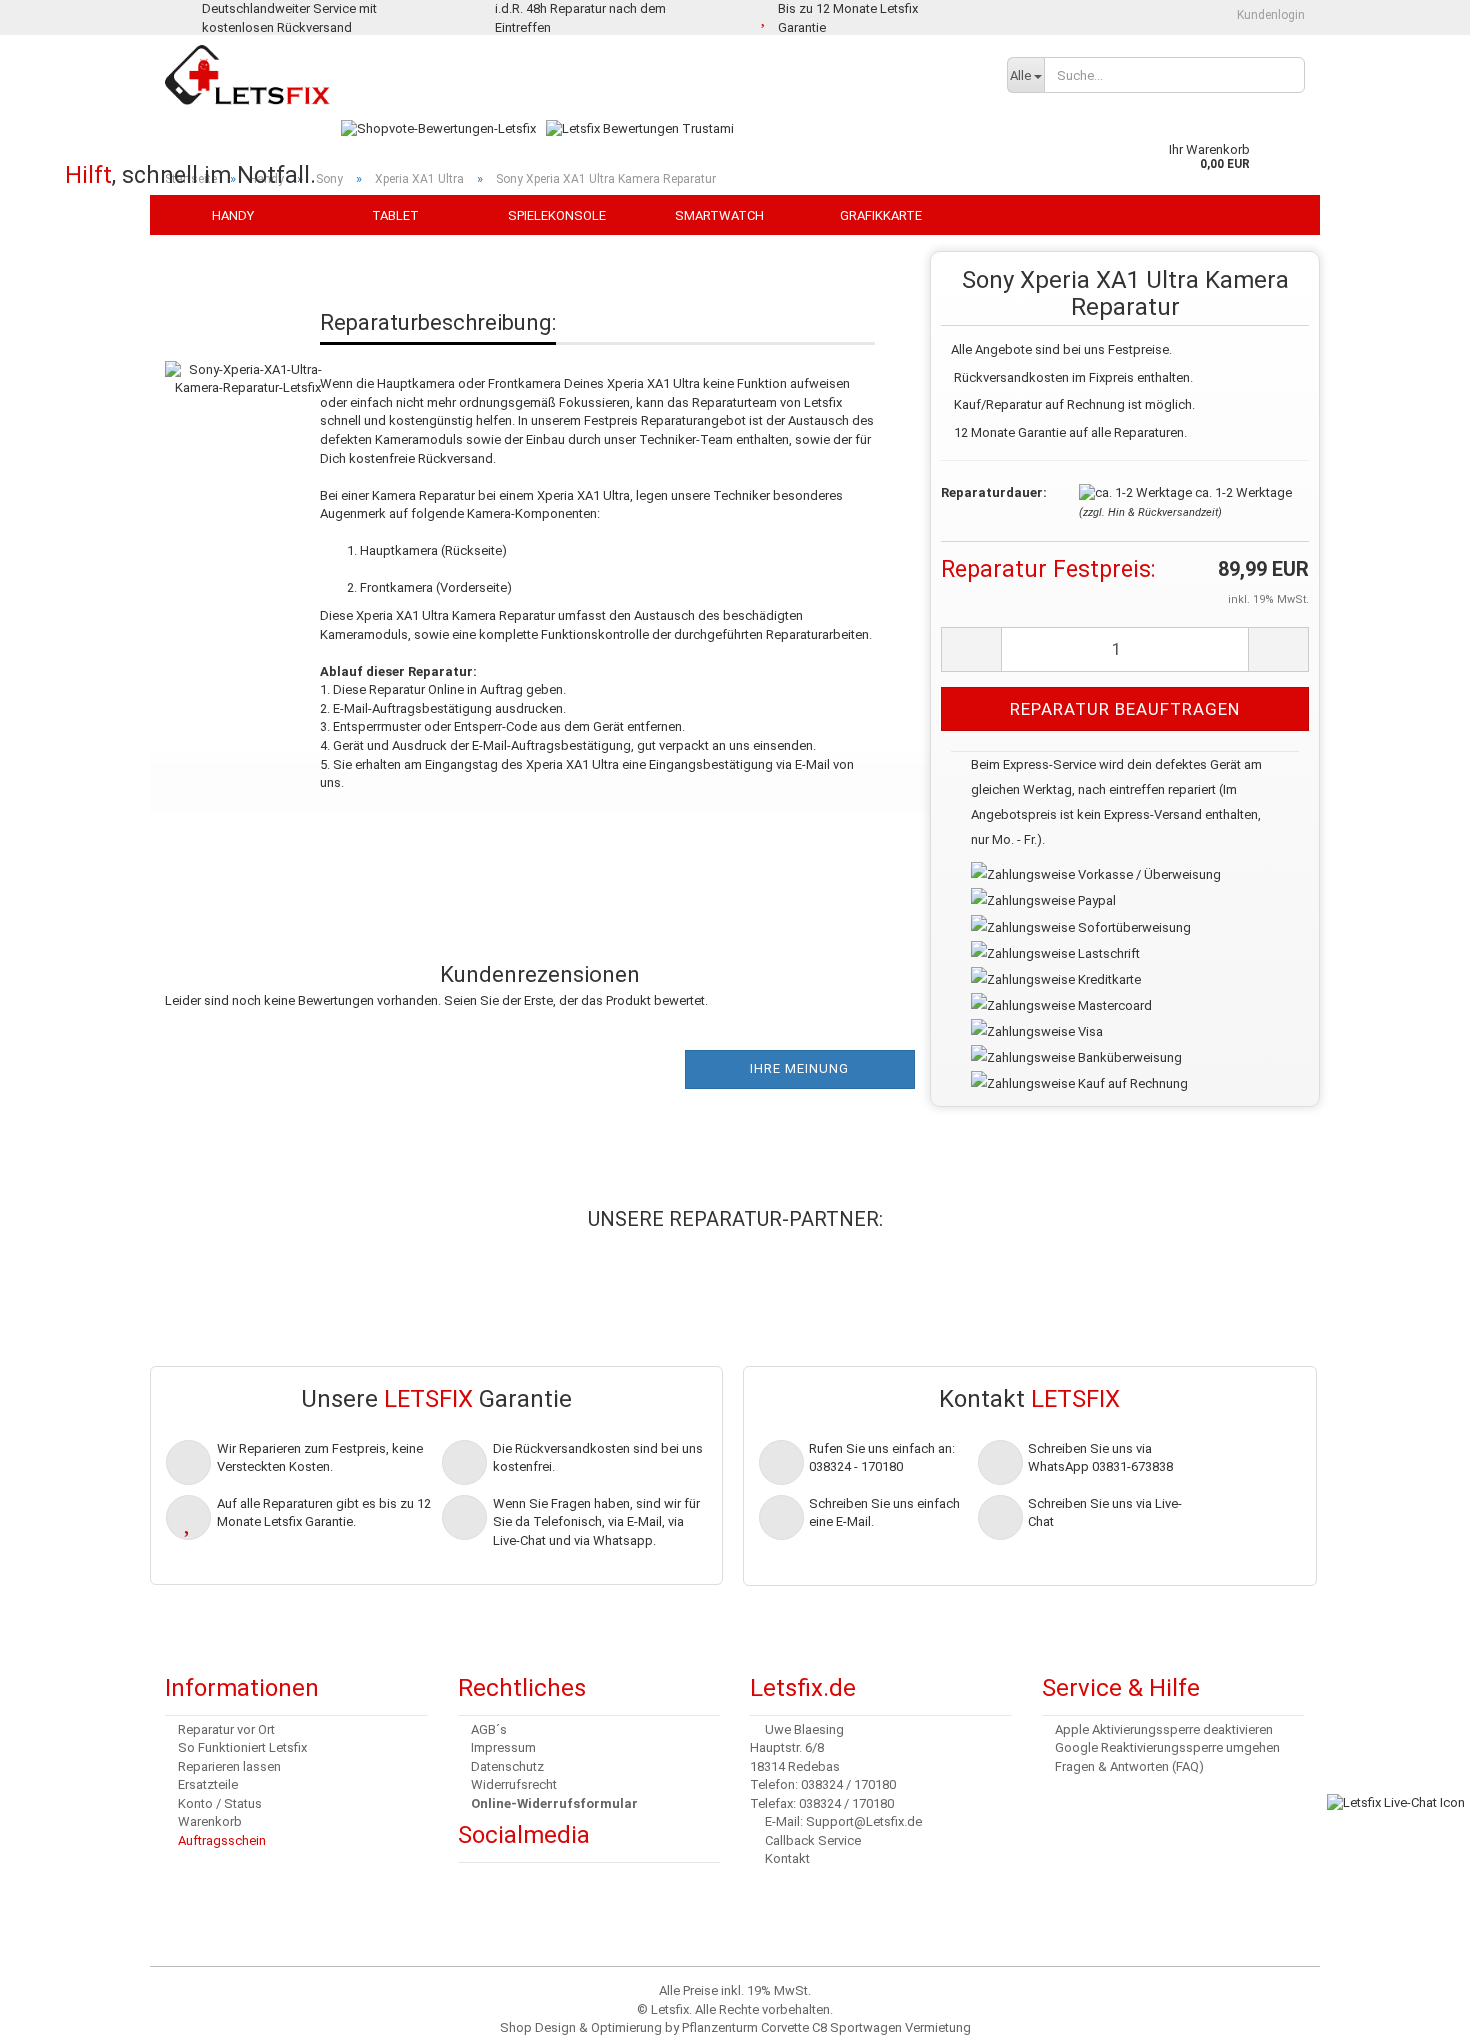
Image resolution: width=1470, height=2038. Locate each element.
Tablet (395, 215)
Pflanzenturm (720, 2027)
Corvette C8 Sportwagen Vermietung (866, 2027)
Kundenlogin (1269, 15)
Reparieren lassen (229, 1766)
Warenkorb (210, 1821)
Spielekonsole (557, 215)
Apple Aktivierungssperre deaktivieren (1164, 1729)
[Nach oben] (55, 2008)
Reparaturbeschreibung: (438, 322)
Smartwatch (719, 215)
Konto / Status (220, 1803)
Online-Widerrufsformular (554, 1803)
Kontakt (787, 1858)
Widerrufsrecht (514, 1784)
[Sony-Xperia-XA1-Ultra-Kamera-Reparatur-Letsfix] (247, 358)
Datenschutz (507, 1766)
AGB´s (489, 1729)
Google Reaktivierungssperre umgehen (1167, 1747)
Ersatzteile (208, 1784)
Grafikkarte (881, 215)
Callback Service (813, 1840)
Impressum (503, 1747)
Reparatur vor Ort (226, 1729)
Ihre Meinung (799, 1068)
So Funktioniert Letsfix (242, 1747)
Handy (233, 215)
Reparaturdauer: (994, 492)
